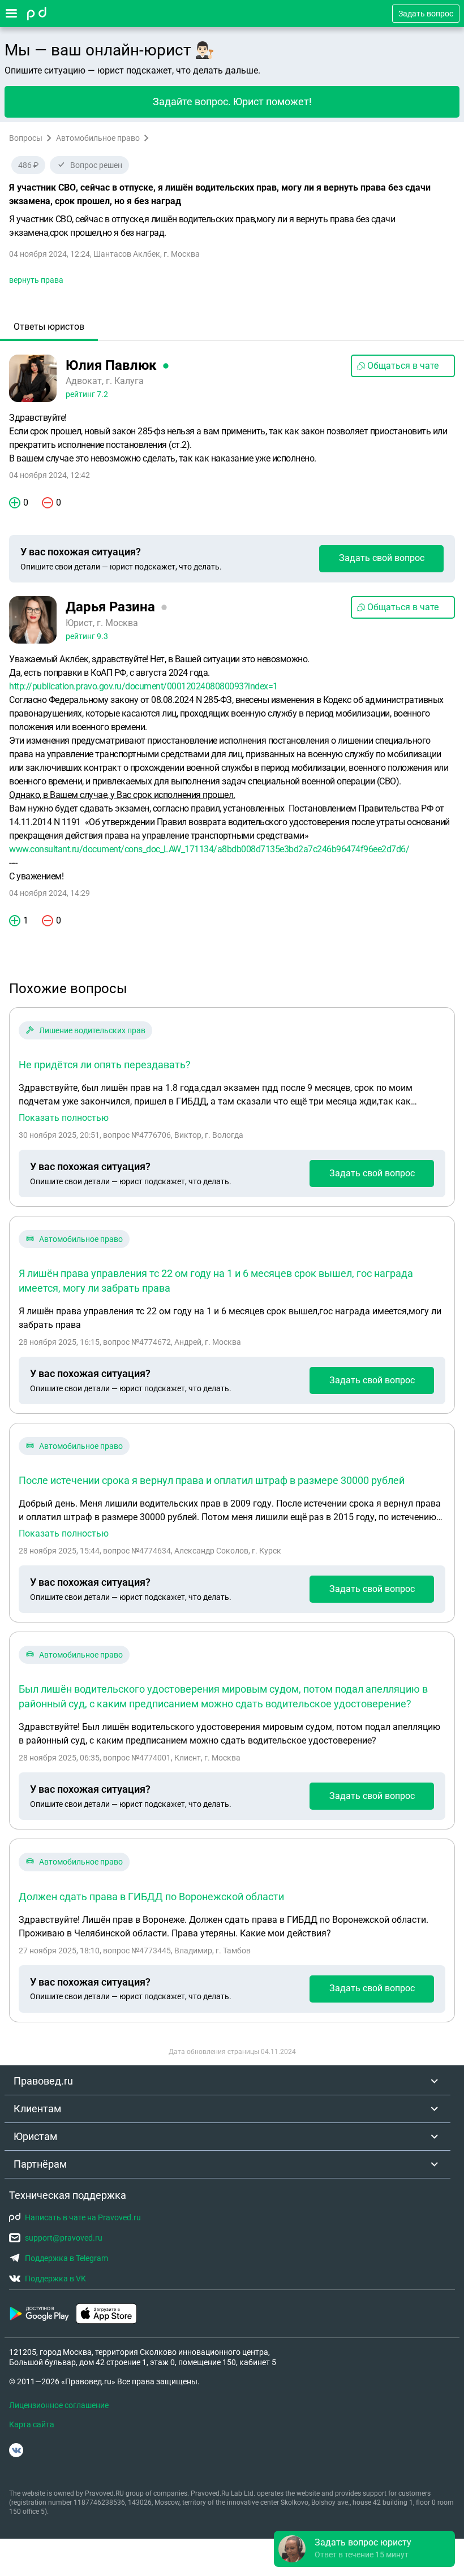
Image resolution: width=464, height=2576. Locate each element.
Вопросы (26, 138)
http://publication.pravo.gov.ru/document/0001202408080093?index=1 (143, 686)
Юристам (35, 2136)
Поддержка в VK (55, 2279)
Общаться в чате (403, 366)
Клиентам (37, 2109)
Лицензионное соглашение (59, 2405)
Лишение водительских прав (92, 1030)
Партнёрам (40, 2164)
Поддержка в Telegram (66, 2258)
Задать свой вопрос (382, 558)
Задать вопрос (426, 14)
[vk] (16, 2450)
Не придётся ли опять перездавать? (105, 1065)
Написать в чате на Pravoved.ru (83, 2217)
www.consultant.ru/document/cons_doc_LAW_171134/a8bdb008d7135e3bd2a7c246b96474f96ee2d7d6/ (209, 849)
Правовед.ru (43, 2081)
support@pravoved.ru (64, 2238)
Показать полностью (64, 1118)
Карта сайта (32, 2424)
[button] (364, 2549)
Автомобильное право (98, 138)
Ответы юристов (49, 327)
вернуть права (36, 280)
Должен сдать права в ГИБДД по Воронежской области (151, 1897)
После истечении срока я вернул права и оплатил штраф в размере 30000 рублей (212, 1480)
